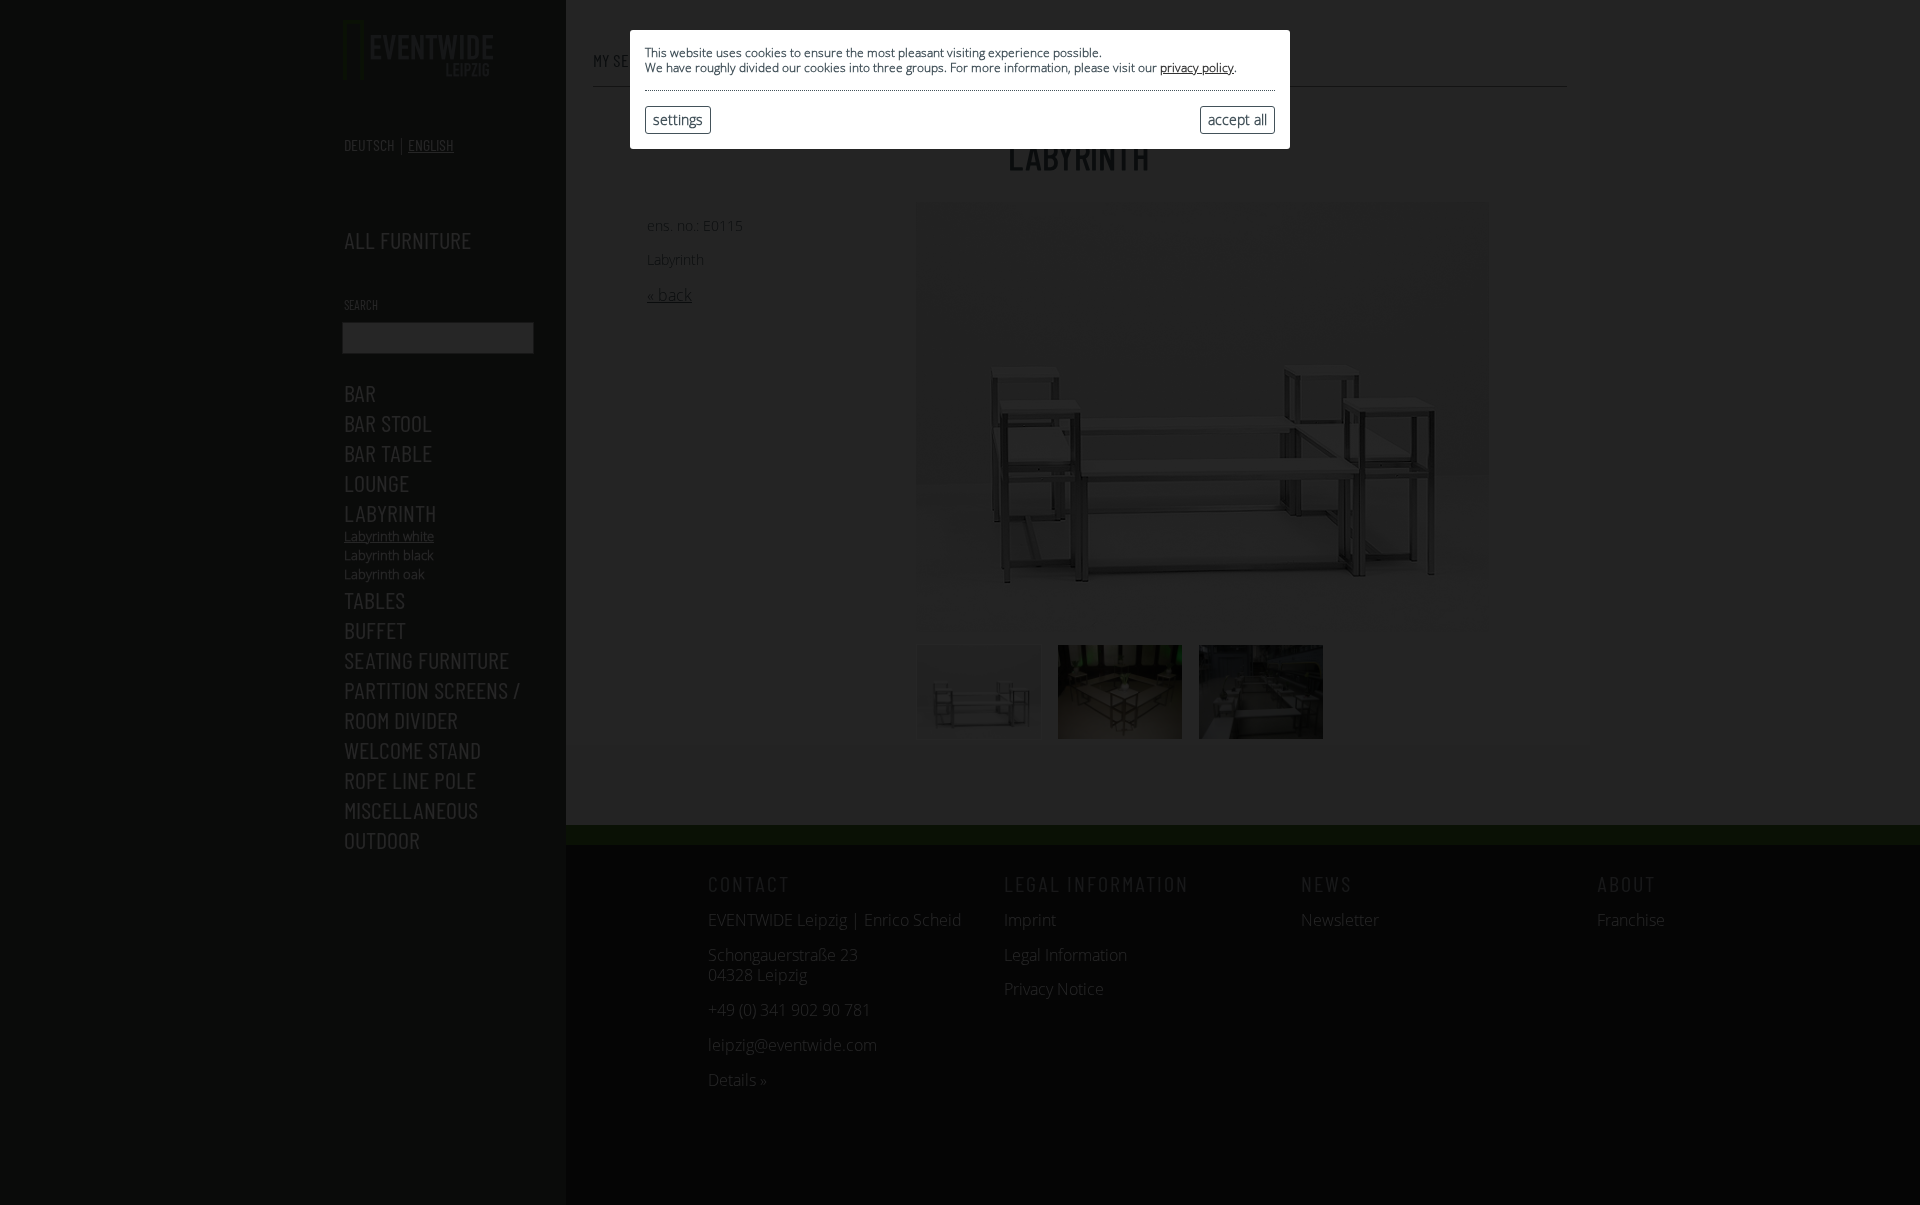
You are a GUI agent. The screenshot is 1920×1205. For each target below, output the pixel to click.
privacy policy (1197, 67)
